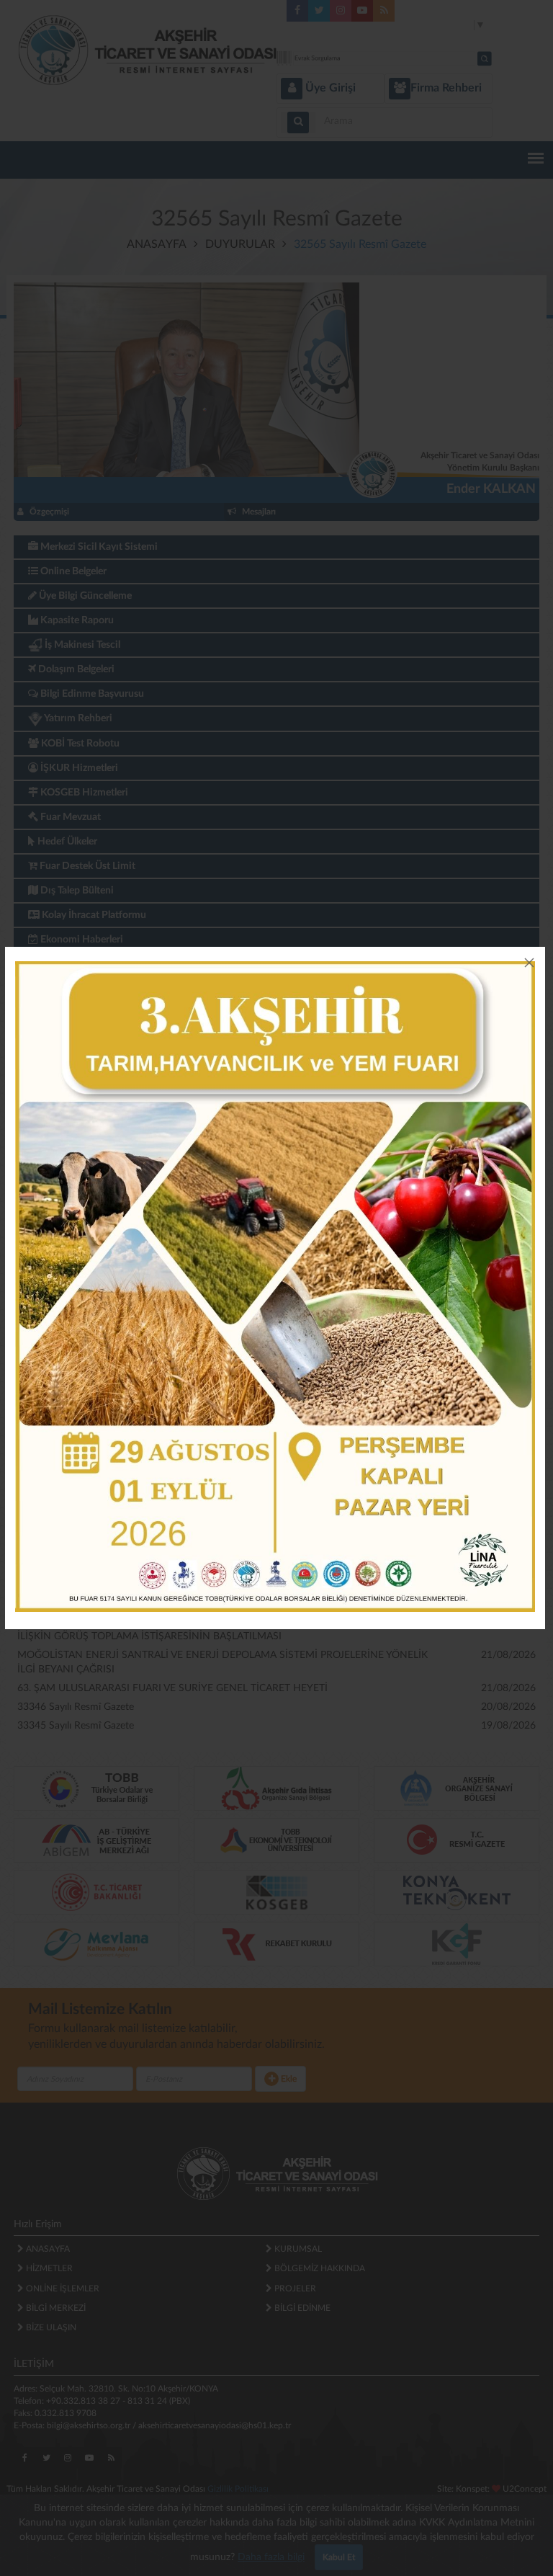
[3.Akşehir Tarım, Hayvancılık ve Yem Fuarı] (275, 1287)
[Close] (529, 963)
